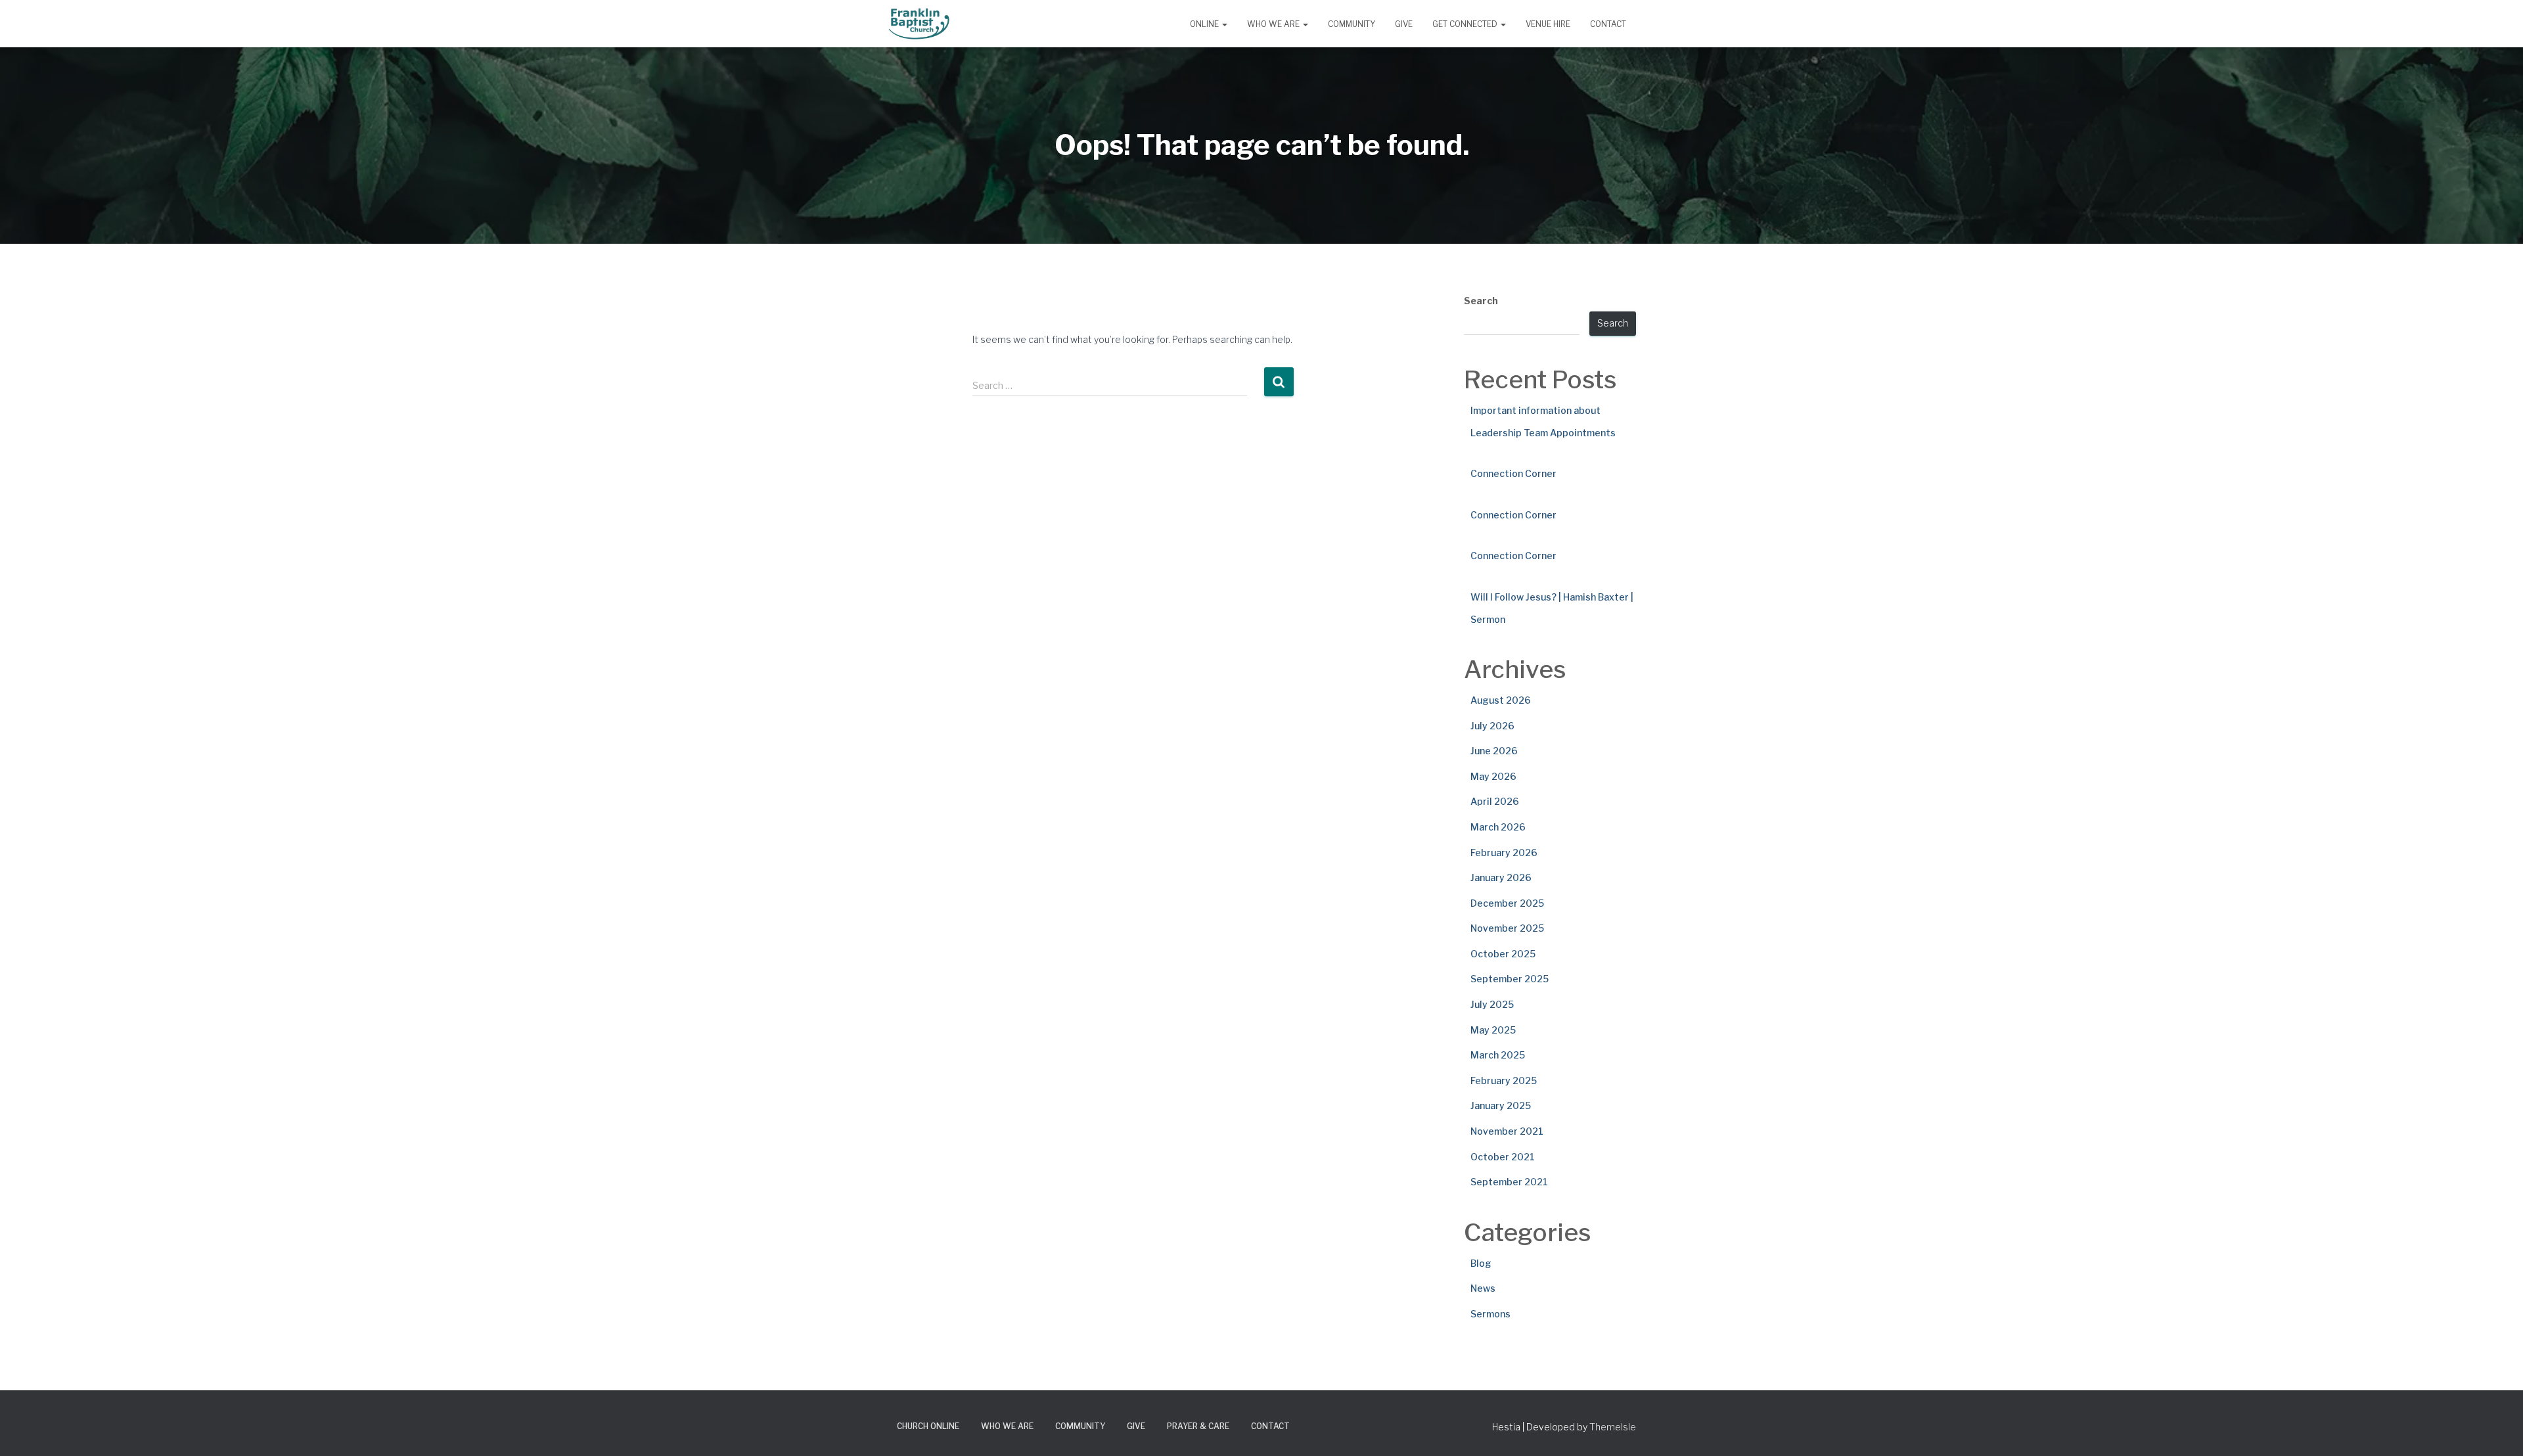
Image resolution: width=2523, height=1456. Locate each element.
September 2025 (1510, 979)
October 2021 (1503, 1157)
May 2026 (1493, 776)
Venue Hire (1548, 24)
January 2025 (1501, 1105)
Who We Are (1274, 24)
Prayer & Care (1198, 1426)
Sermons (1490, 1314)
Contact (1608, 24)
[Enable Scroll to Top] (2497, 1430)
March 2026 (1498, 827)
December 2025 (1507, 903)
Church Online (928, 1426)
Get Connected (1466, 24)
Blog (1481, 1263)
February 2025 (1504, 1081)
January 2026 (1501, 877)
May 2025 (1493, 1030)
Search (1481, 301)
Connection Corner (1513, 473)
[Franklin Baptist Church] (919, 24)
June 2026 (1494, 751)
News (1483, 1288)
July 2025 (1492, 1004)
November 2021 (1507, 1131)
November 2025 (1507, 928)
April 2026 (1495, 801)
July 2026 (1492, 726)
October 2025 (1503, 954)
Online (1205, 24)
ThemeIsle (1613, 1427)
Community (1352, 24)
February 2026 (1504, 853)
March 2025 (1498, 1055)
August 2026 (1501, 700)
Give (1404, 24)
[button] (1224, 24)
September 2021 (1509, 1182)
